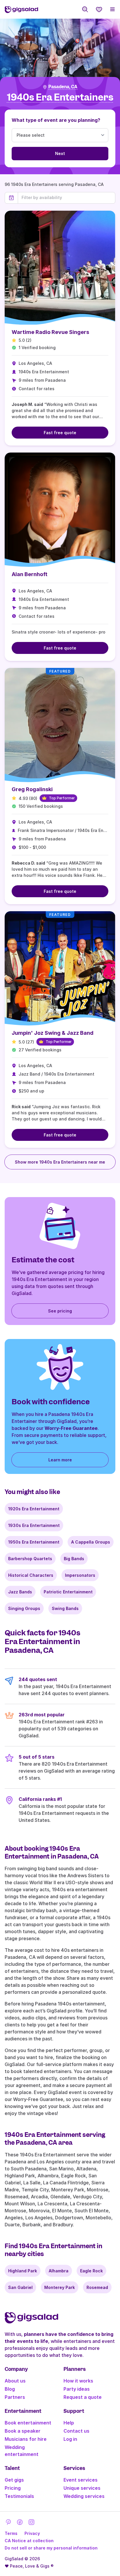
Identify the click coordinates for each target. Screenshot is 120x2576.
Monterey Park (60, 2287)
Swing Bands (65, 1608)
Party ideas (77, 2389)
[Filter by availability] (67, 198)
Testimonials (19, 2496)
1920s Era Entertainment (34, 1509)
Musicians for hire (26, 2439)
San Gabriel (20, 2287)
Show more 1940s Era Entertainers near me (60, 1162)
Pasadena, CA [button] (63, 87)
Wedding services (84, 2496)
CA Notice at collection (29, 2541)
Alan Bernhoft (30, 574)
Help (69, 2423)
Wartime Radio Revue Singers (50, 332)
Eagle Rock (91, 2271)
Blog (10, 2389)
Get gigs (14, 2480)
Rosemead (97, 2287)
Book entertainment (28, 2423)
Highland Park (23, 2271)
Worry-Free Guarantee (71, 1428)
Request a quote (83, 2397)
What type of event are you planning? (56, 120)
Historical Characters (31, 1575)
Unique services (82, 2488)
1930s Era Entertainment (34, 1525)
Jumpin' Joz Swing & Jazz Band (53, 1033)
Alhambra (59, 2271)
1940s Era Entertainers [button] (60, 97)
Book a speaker (23, 2431)
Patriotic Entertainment (68, 1592)
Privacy (32, 2533)
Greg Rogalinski (32, 789)
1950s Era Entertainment (34, 1542)
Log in (70, 2439)
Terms (11, 2533)
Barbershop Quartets (30, 1559)
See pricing (60, 1311)
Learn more (60, 1460)
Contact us (76, 2431)
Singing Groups (24, 1608)
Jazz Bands (20, 1592)
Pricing (13, 2488)
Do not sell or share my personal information (51, 2548)
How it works (78, 2381)
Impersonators (80, 1575)
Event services (81, 2480)
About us (15, 2381)
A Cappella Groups (91, 1542)
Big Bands (74, 1559)
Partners (15, 2397)
